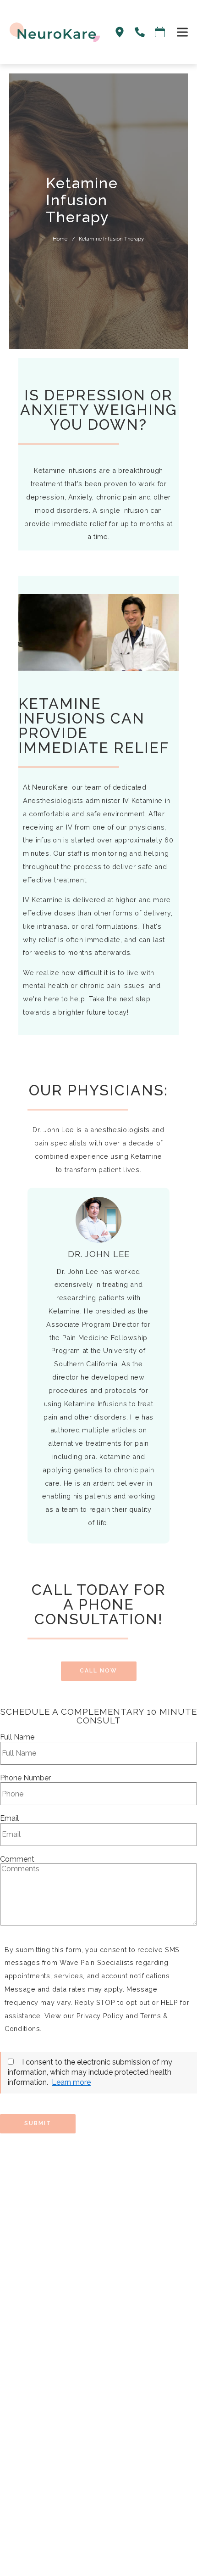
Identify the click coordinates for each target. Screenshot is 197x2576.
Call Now (98, 1671)
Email (9, 1818)
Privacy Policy (100, 2016)
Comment (17, 1859)
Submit (38, 2123)
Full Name (17, 1737)
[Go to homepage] (50, 32)
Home (60, 239)
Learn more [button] (71, 2082)
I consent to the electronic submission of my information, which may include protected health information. (90, 2072)
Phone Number (25, 1778)
